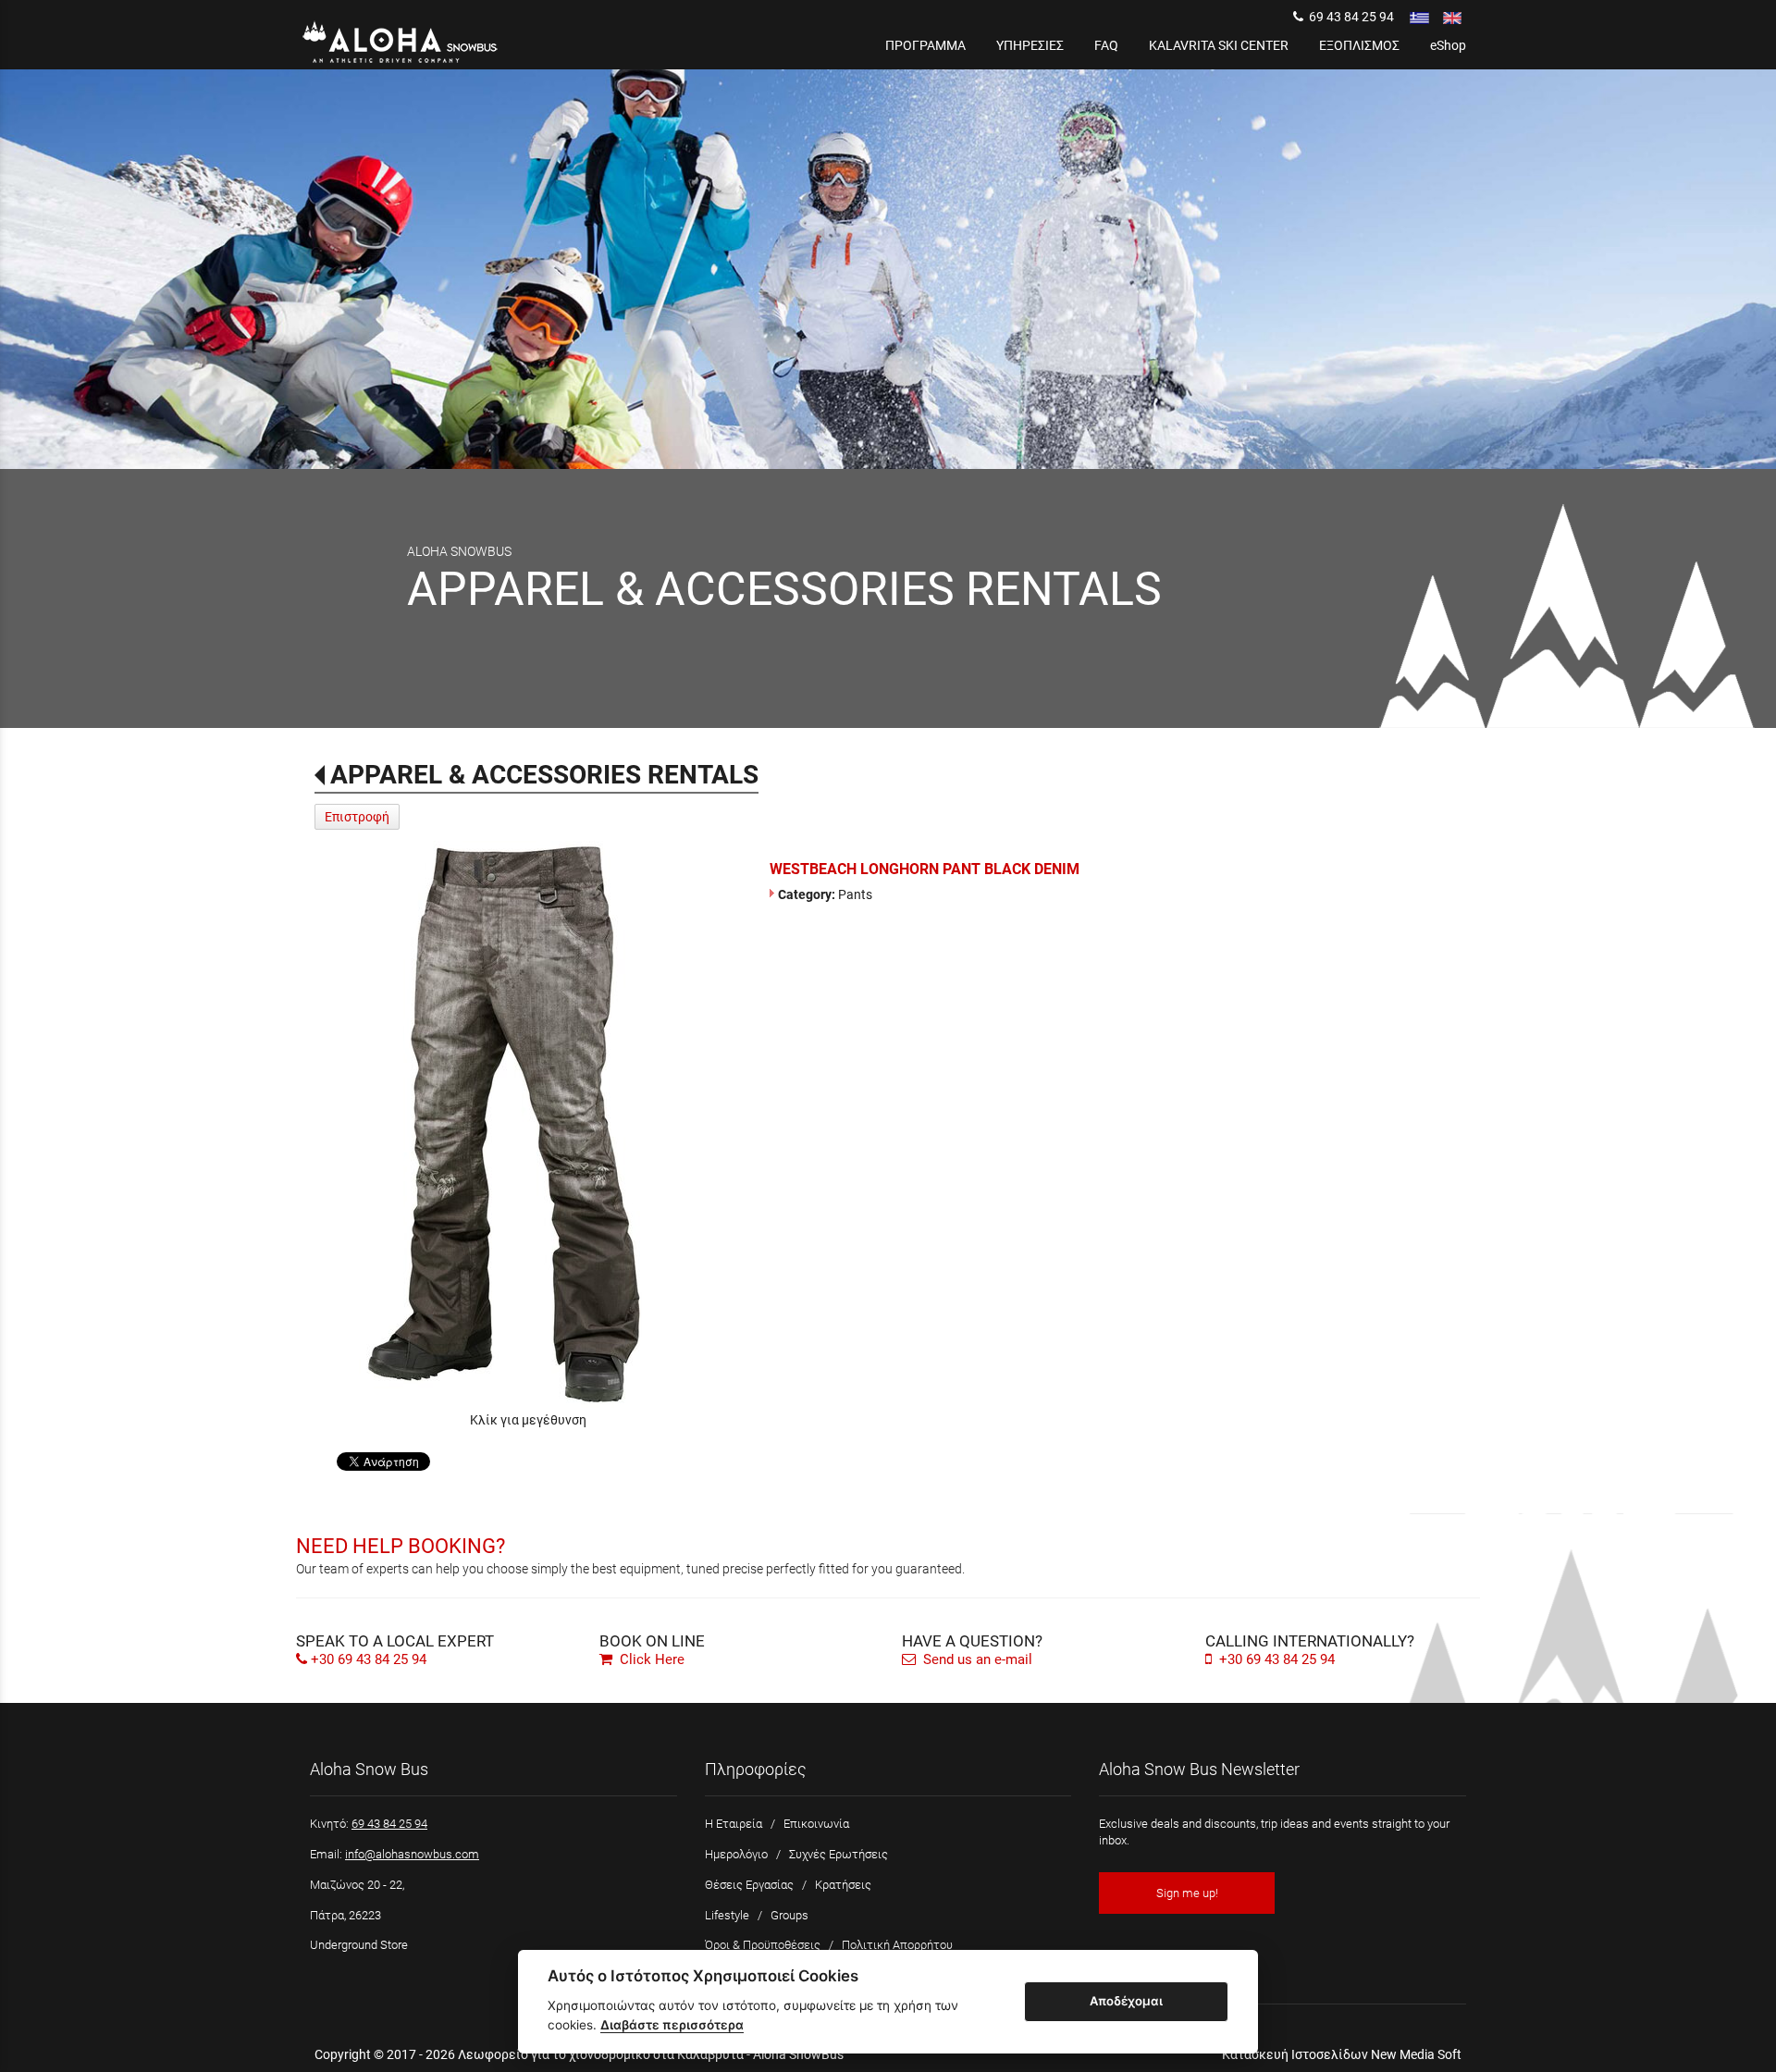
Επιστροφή (357, 817)
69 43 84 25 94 (1349, 17)
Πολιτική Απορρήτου (897, 1945)
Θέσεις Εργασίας (749, 1885)
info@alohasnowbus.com (412, 1854)
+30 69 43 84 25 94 (369, 1659)
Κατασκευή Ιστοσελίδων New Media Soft (1342, 2054)
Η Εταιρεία (734, 1824)
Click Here (650, 1659)
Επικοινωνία (816, 1824)
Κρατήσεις (843, 1885)
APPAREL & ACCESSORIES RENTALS (544, 775)
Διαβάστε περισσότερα (672, 2025)
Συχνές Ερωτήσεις (839, 1854)
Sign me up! (1187, 1893)
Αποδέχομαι (1126, 2001)
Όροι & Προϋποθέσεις (763, 1945)
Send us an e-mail (976, 1659)
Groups (789, 1915)
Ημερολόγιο (736, 1854)
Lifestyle (727, 1915)
